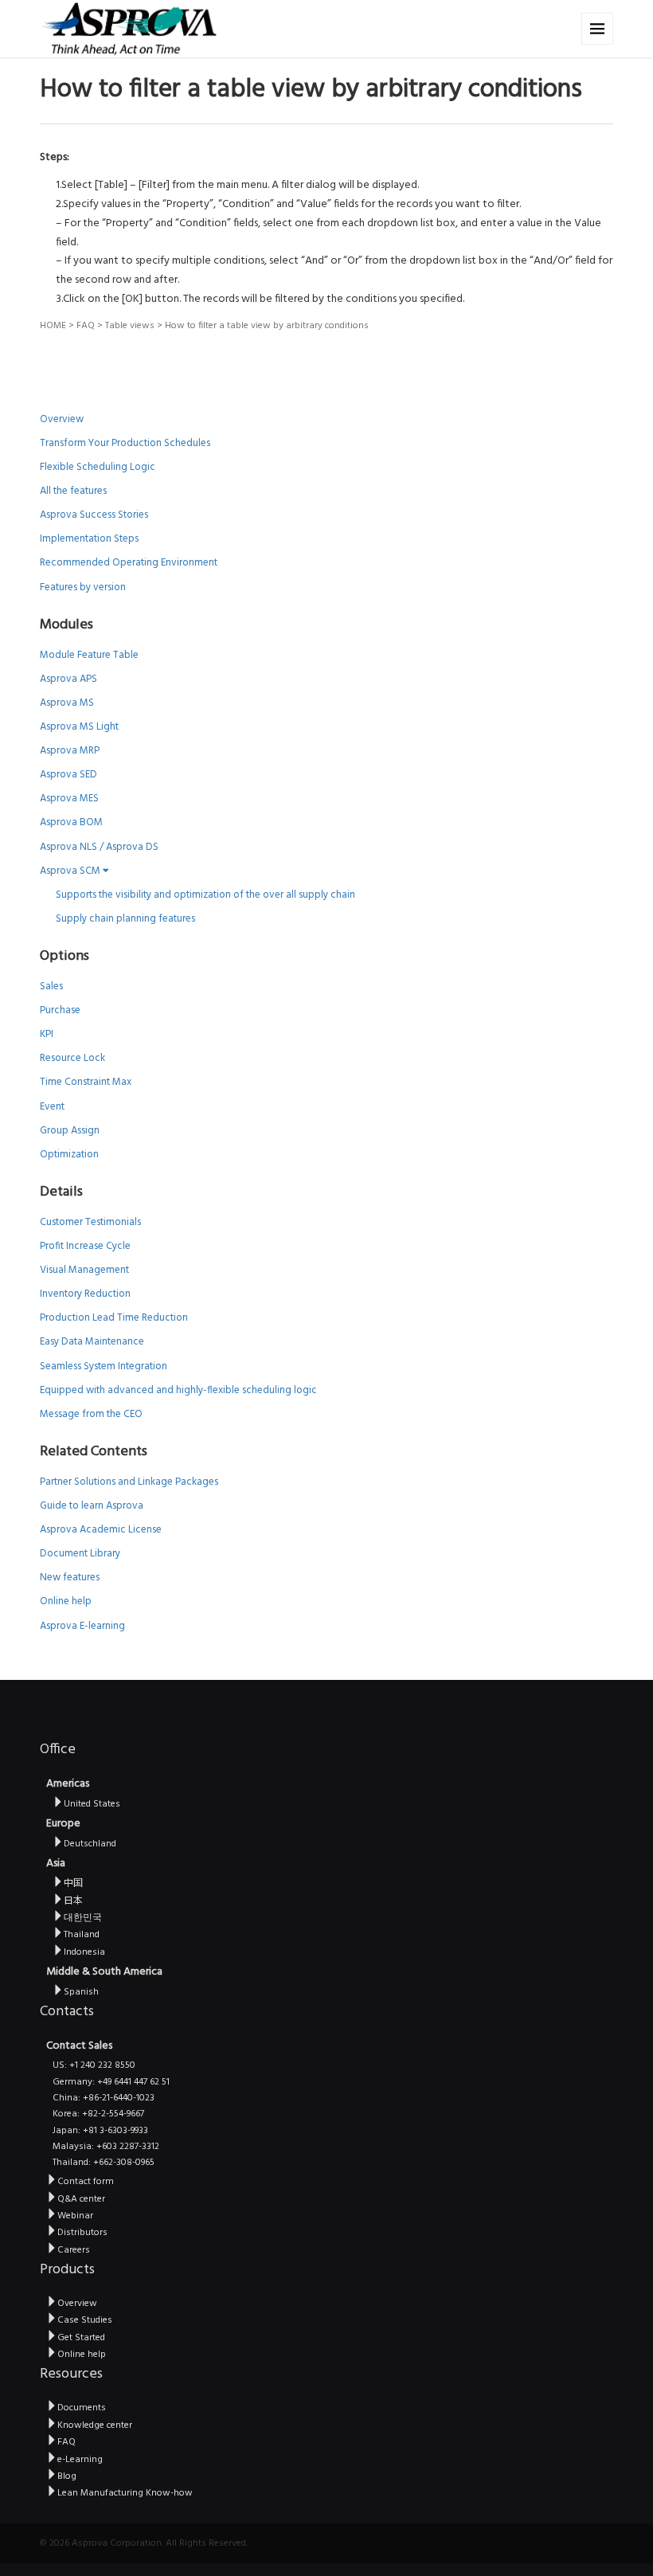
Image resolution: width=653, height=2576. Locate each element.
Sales (51, 987)
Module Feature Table (89, 655)
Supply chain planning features (125, 919)
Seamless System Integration (104, 1366)
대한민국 (83, 1918)
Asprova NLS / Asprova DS (99, 847)
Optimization (69, 1155)
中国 (73, 1884)
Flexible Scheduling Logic (98, 467)
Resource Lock (72, 1058)
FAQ (86, 326)
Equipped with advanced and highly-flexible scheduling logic (178, 1390)
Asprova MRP (70, 751)
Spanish (81, 1992)
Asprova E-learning (82, 1626)
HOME (53, 326)
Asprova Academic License (101, 1530)
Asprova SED (68, 775)
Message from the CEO (91, 1414)
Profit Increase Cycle (85, 1246)
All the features (73, 491)
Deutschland (90, 1844)
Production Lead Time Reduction (114, 1318)
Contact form (86, 2182)
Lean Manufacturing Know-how (125, 2493)
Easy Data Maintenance (92, 1342)
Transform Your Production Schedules (125, 443)
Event (52, 1107)
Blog (67, 2476)
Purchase (60, 1010)
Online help (66, 1601)
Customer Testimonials (90, 1222)
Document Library (80, 1554)
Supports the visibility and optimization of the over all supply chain (205, 895)
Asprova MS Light (79, 727)
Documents (82, 2408)
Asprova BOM (71, 822)
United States (92, 1804)
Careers (74, 2250)
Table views (130, 326)
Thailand (82, 1935)
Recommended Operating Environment (129, 563)
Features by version (83, 587)
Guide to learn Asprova (92, 1506)
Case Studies (85, 2320)
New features (70, 1578)
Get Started (81, 2338)
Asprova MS (67, 703)
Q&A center (81, 2199)
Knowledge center (95, 2425)
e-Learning (80, 2460)
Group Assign (70, 1131)
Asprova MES (69, 799)
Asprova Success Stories (94, 515)
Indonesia (84, 1952)
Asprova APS (68, 679)
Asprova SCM (71, 871)
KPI (47, 1034)
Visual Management (84, 1270)
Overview (62, 419)
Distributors (82, 2233)
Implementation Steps (89, 539)
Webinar (75, 2216)
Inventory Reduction (85, 1294)
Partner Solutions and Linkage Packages (129, 1482)
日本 (73, 1901)
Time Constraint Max (86, 1082)
